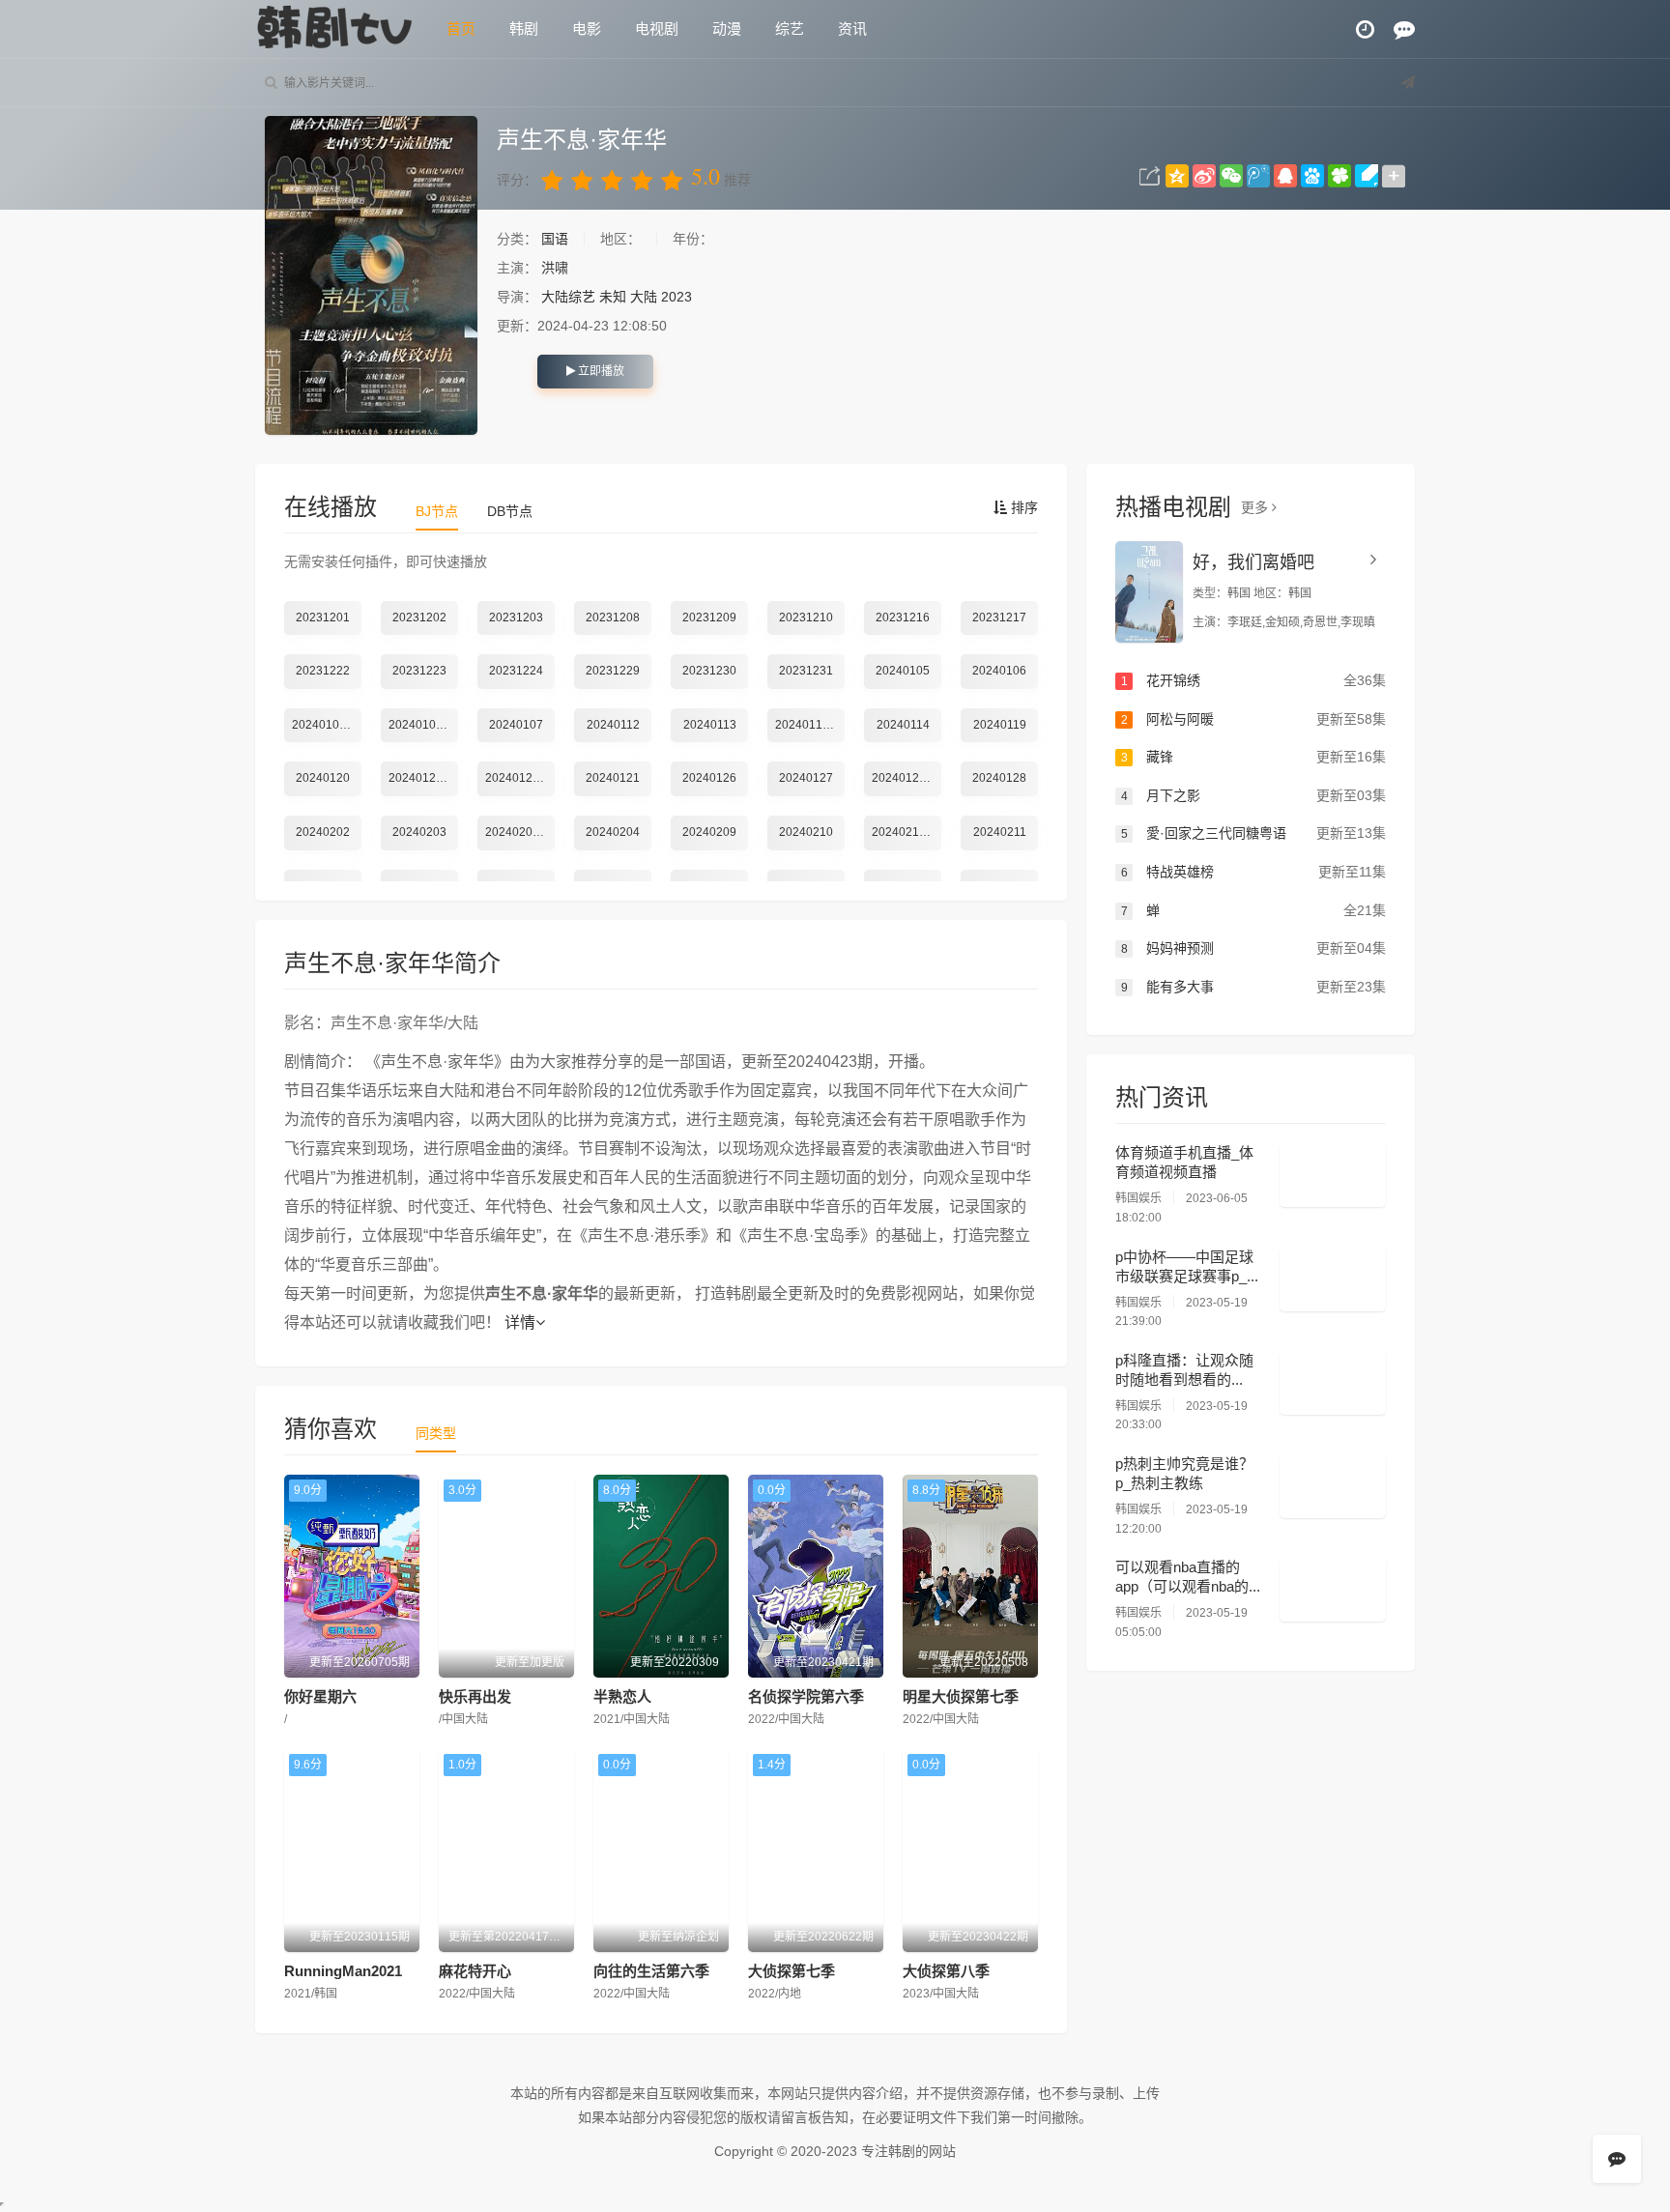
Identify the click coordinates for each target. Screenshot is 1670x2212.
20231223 (419, 671)
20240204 (613, 832)
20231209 (709, 618)
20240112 (613, 725)
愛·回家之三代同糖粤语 (1253, 833)
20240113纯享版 (810, 725)
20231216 (903, 618)
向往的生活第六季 (651, 1971)
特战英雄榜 (1253, 872)
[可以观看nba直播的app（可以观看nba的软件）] (1333, 1590)
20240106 (999, 671)
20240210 (806, 832)
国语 (557, 239)
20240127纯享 (907, 778)
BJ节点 (437, 511)
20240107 (516, 725)
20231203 (516, 618)
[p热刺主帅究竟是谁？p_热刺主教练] (1333, 1486)
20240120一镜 (423, 778)
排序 (1022, 507)
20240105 (903, 671)
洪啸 (555, 268)
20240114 (903, 725)
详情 (520, 1322)
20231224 (516, 671)
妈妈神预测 (1253, 948)
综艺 (790, 29)
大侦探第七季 (792, 1971)
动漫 (727, 29)
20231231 (806, 671)
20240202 (323, 832)
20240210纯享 (907, 832)
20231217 (999, 618)
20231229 (613, 671)
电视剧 (657, 29)
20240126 (709, 778)
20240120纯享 (520, 778)
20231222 (323, 671)
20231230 (709, 671)
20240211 (1000, 832)
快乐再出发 (475, 1696)
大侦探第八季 (946, 1971)
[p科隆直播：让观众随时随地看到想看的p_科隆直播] (1333, 1383)
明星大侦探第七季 (961, 1696)
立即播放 (600, 371)
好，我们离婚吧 (1253, 562)
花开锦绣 (1253, 680)
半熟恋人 (622, 1696)
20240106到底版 (423, 725)
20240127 (806, 778)
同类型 (436, 1433)
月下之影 (1253, 795)
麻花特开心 (475, 1971)
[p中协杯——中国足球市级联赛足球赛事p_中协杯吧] (1333, 1279)
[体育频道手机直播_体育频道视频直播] (1333, 1175)
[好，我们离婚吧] (1149, 592)
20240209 (709, 832)
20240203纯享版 (520, 832)
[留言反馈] (1404, 29)
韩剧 (524, 29)
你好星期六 (320, 1696)
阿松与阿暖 (1253, 719)
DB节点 (510, 511)
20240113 (710, 725)
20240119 (1000, 725)
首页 (461, 29)
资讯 (852, 29)
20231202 (419, 618)
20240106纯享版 (327, 725)
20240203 (419, 832)
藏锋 (1253, 757)
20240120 (323, 778)
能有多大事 (1253, 987)
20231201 (323, 618)
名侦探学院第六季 (806, 1696)
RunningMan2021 (343, 1971)
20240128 (999, 778)
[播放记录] (1365, 29)
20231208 (613, 618)
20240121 (613, 778)
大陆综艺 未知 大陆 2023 (617, 297)
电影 (587, 29)
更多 (1256, 507)
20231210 (806, 618)
